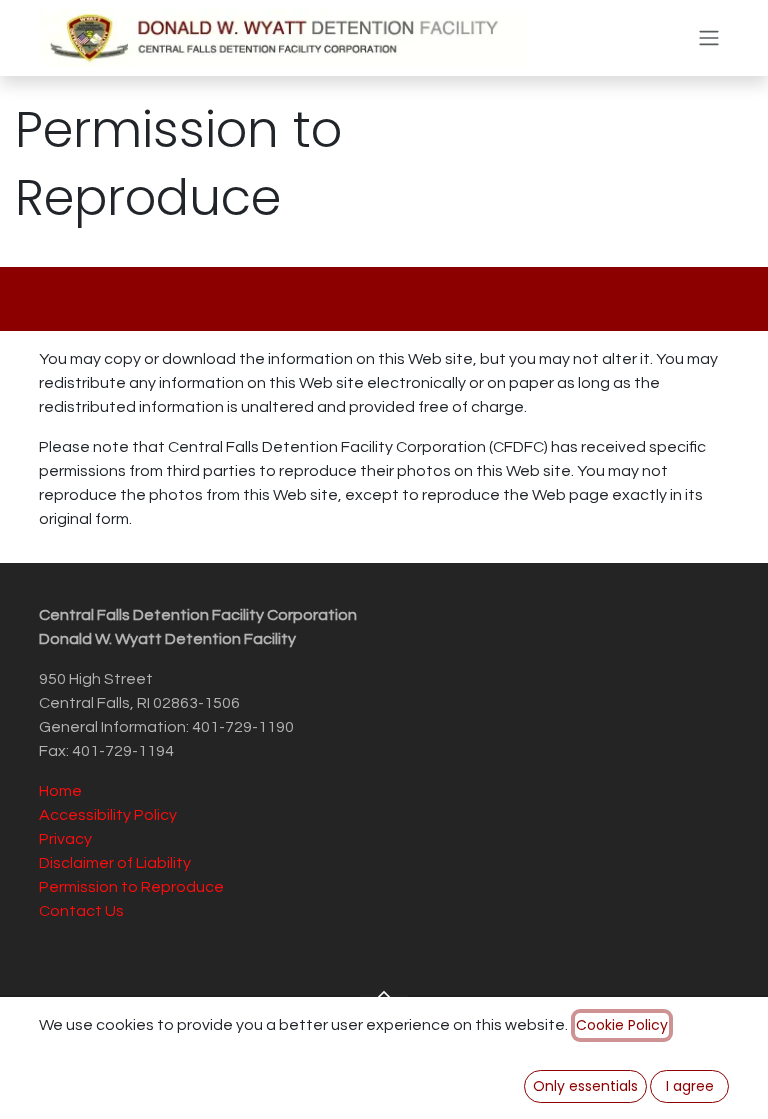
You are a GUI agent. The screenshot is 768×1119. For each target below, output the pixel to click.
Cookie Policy (622, 1025)
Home (60, 791)
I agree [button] (690, 1086)
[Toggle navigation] (709, 38)
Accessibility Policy (108, 815)
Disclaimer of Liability (115, 863)
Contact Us (81, 911)
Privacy (65, 839)
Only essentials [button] (585, 1086)
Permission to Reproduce (131, 887)
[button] (384, 995)
